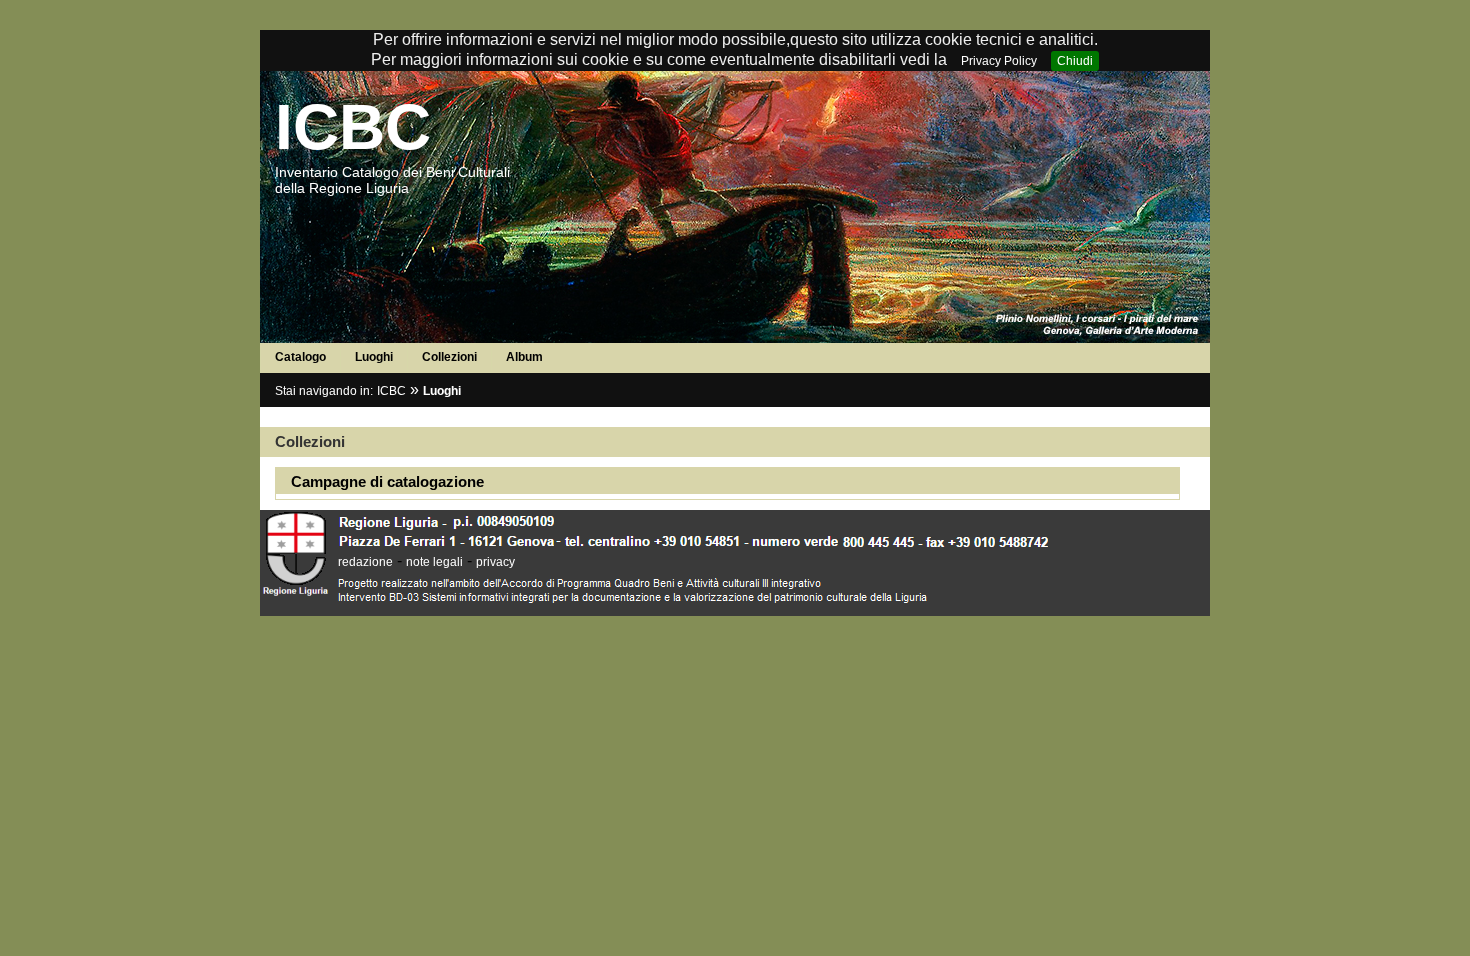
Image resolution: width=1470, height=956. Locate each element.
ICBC (353, 127)
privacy (495, 562)
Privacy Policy (999, 61)
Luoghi (374, 357)
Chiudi (1075, 61)
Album (524, 357)
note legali (434, 562)
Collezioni (449, 357)
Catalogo (300, 357)
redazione (365, 562)
